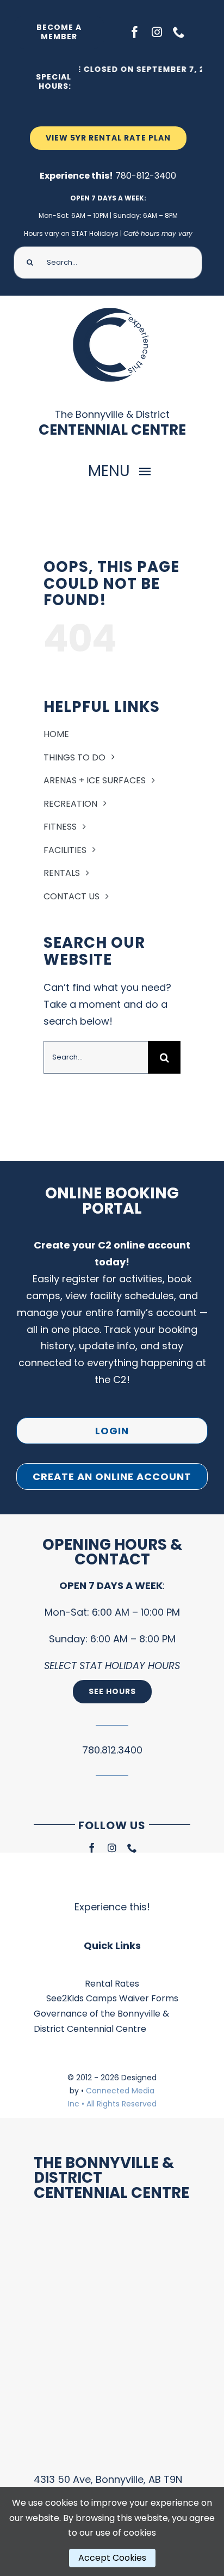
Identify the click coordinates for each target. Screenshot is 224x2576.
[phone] (179, 32)
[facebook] (135, 32)
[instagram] (157, 32)
